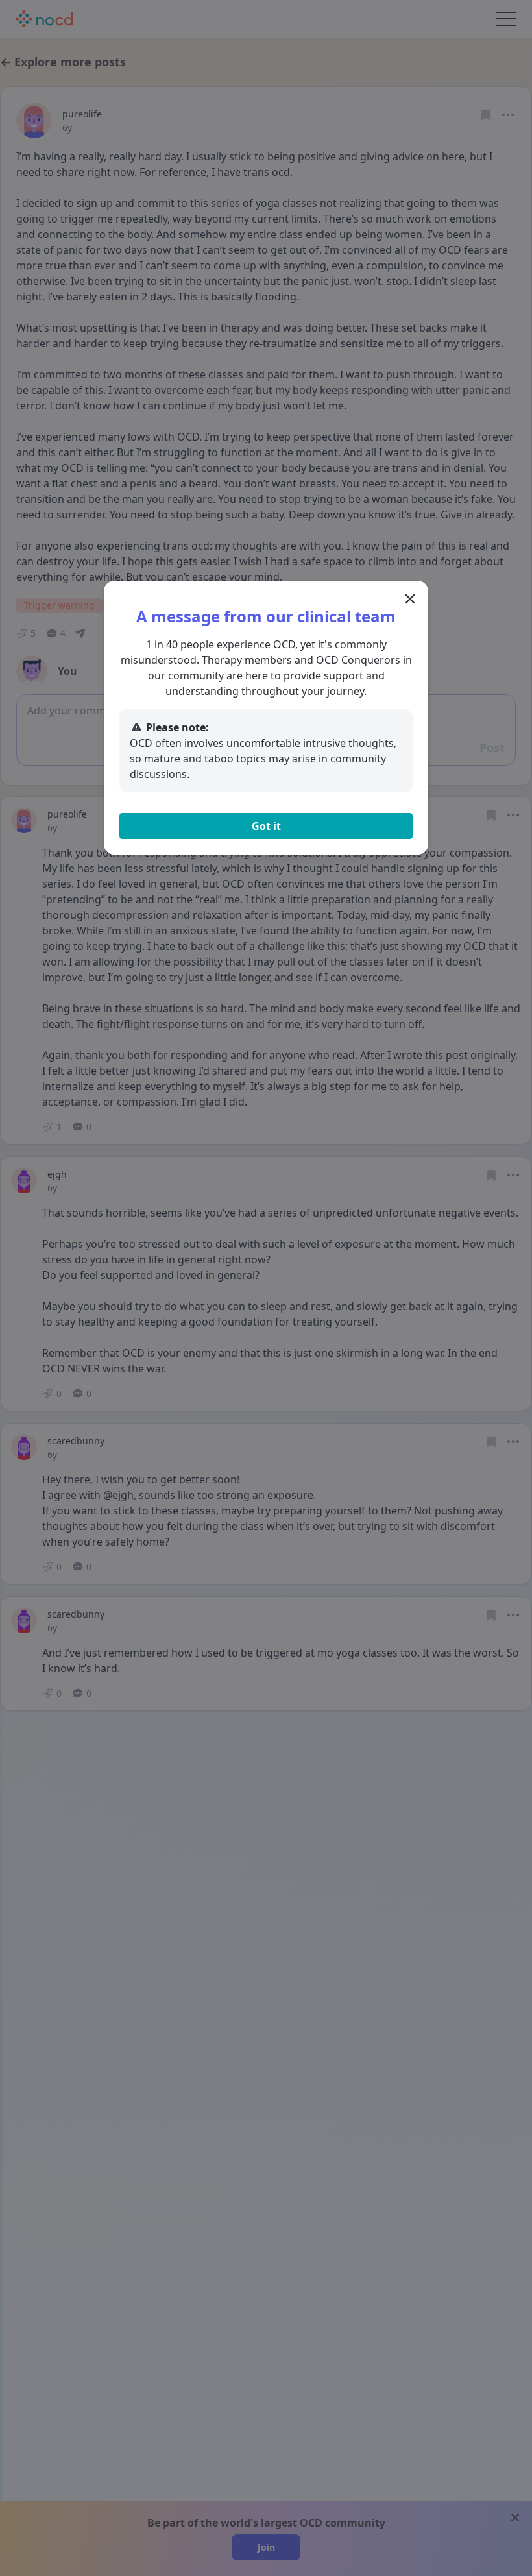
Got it (266, 826)
